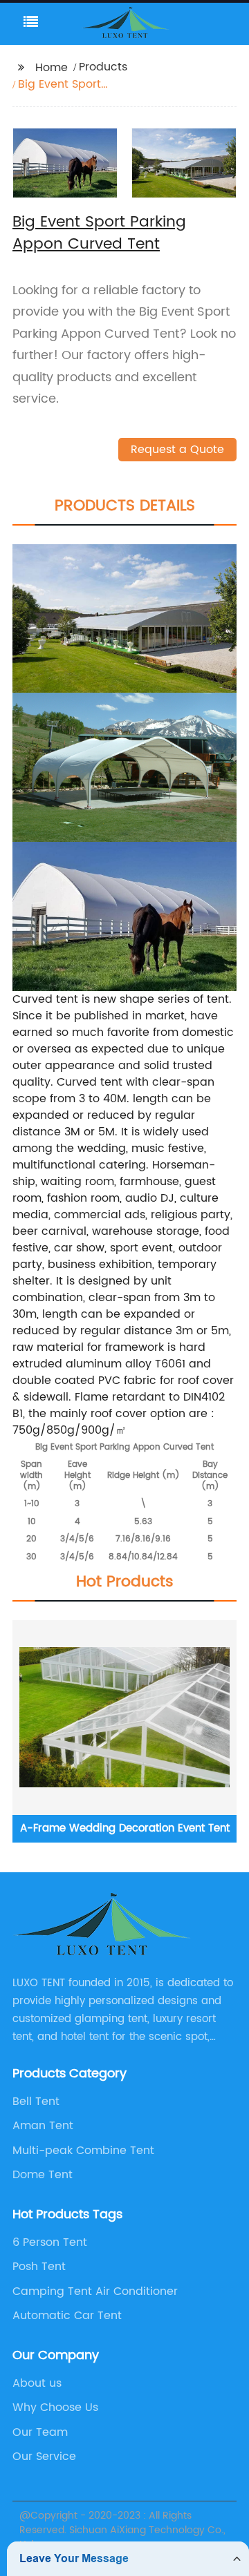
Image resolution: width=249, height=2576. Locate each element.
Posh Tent (39, 2267)
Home (52, 68)
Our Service (44, 2457)
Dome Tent (43, 2175)
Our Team (40, 2432)
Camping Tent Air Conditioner (95, 2291)
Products (103, 67)
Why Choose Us (55, 2407)
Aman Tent (43, 2126)
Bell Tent (36, 2102)
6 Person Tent (50, 2242)
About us (37, 2383)
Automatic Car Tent (67, 2316)
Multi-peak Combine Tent (83, 2151)
